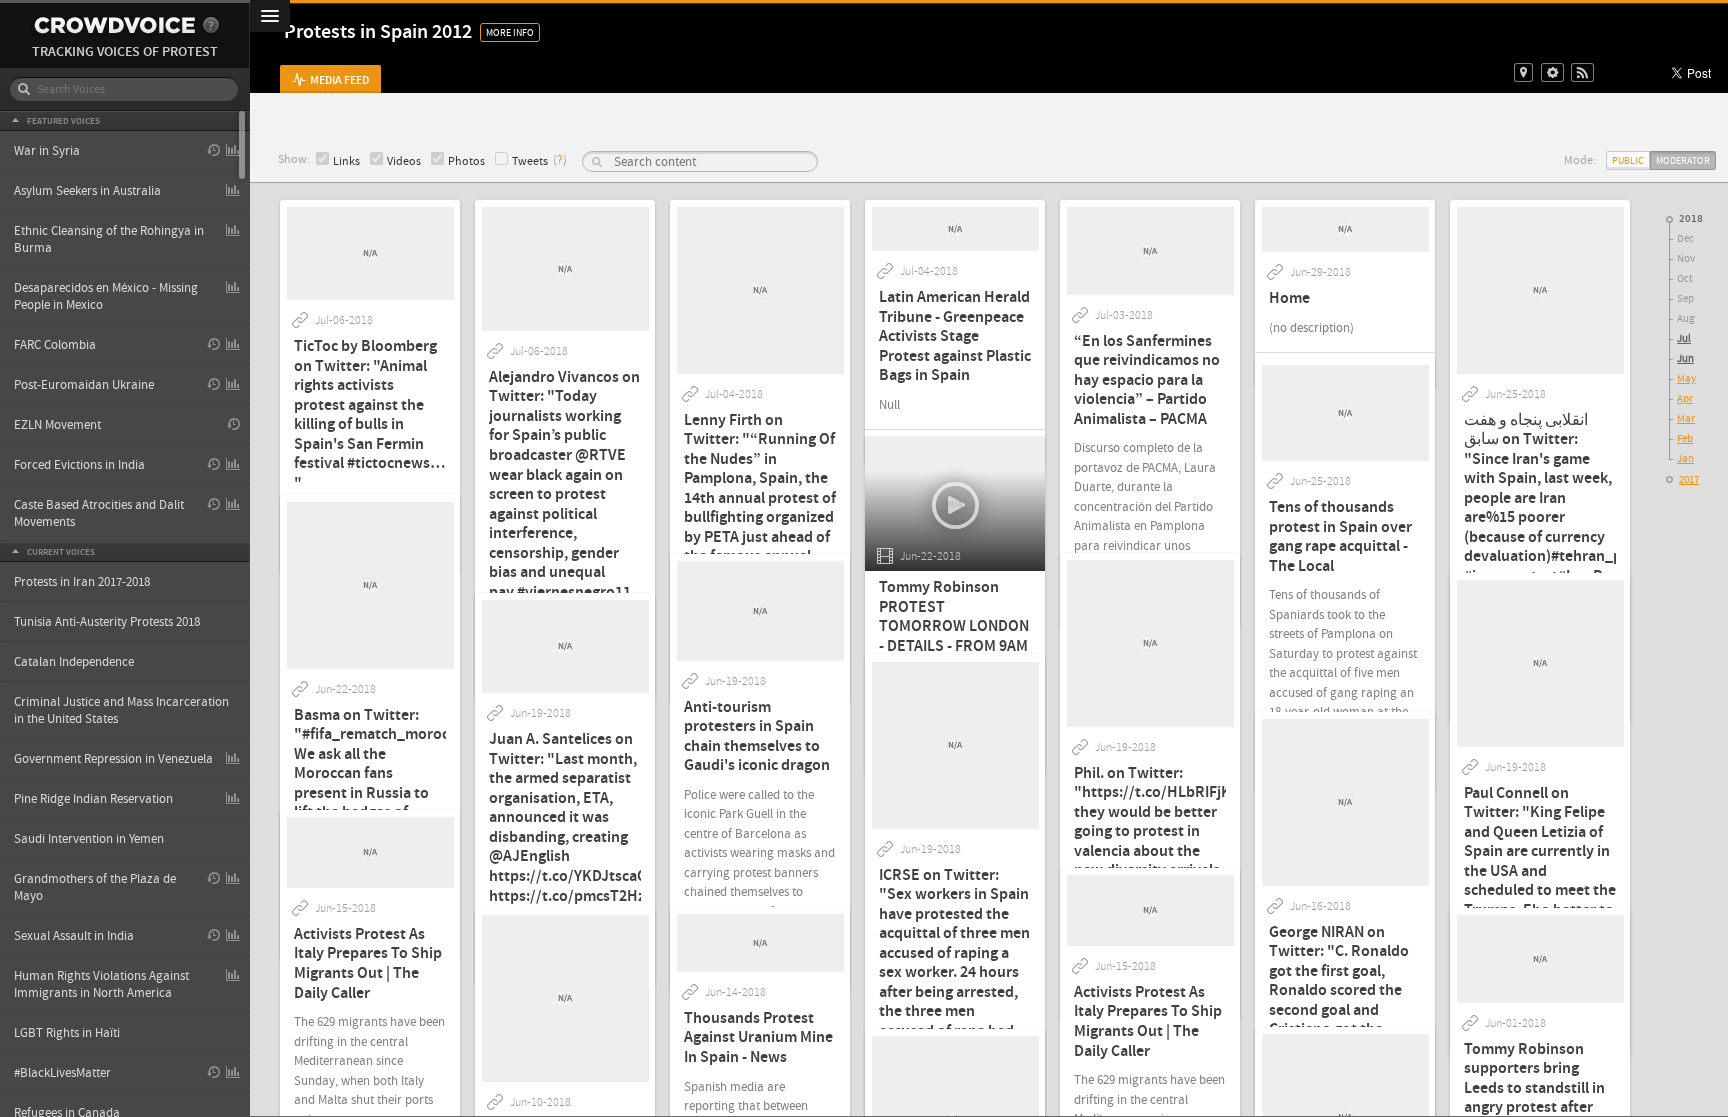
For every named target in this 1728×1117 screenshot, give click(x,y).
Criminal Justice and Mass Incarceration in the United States (121, 710)
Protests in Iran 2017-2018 (82, 582)
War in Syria (47, 151)
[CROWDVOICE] (114, 25)
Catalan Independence (74, 662)
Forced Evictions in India (79, 465)
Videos (404, 161)
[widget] (1552, 72)
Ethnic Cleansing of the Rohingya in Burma (109, 239)
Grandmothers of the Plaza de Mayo (95, 887)
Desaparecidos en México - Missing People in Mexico (106, 296)
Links (346, 161)
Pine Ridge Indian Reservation (93, 799)
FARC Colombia (55, 345)
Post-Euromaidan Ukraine (84, 385)
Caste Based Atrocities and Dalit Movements (99, 513)
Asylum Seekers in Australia (87, 191)
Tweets (530, 161)
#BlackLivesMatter (62, 1073)
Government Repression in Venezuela (113, 759)
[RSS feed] (1582, 72)
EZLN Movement (57, 425)
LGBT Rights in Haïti (67, 1033)
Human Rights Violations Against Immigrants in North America (101, 984)
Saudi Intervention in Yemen (89, 839)
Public (1628, 160)
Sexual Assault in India (74, 936)
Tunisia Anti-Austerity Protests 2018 (107, 622)
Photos (466, 161)
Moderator (1683, 160)
